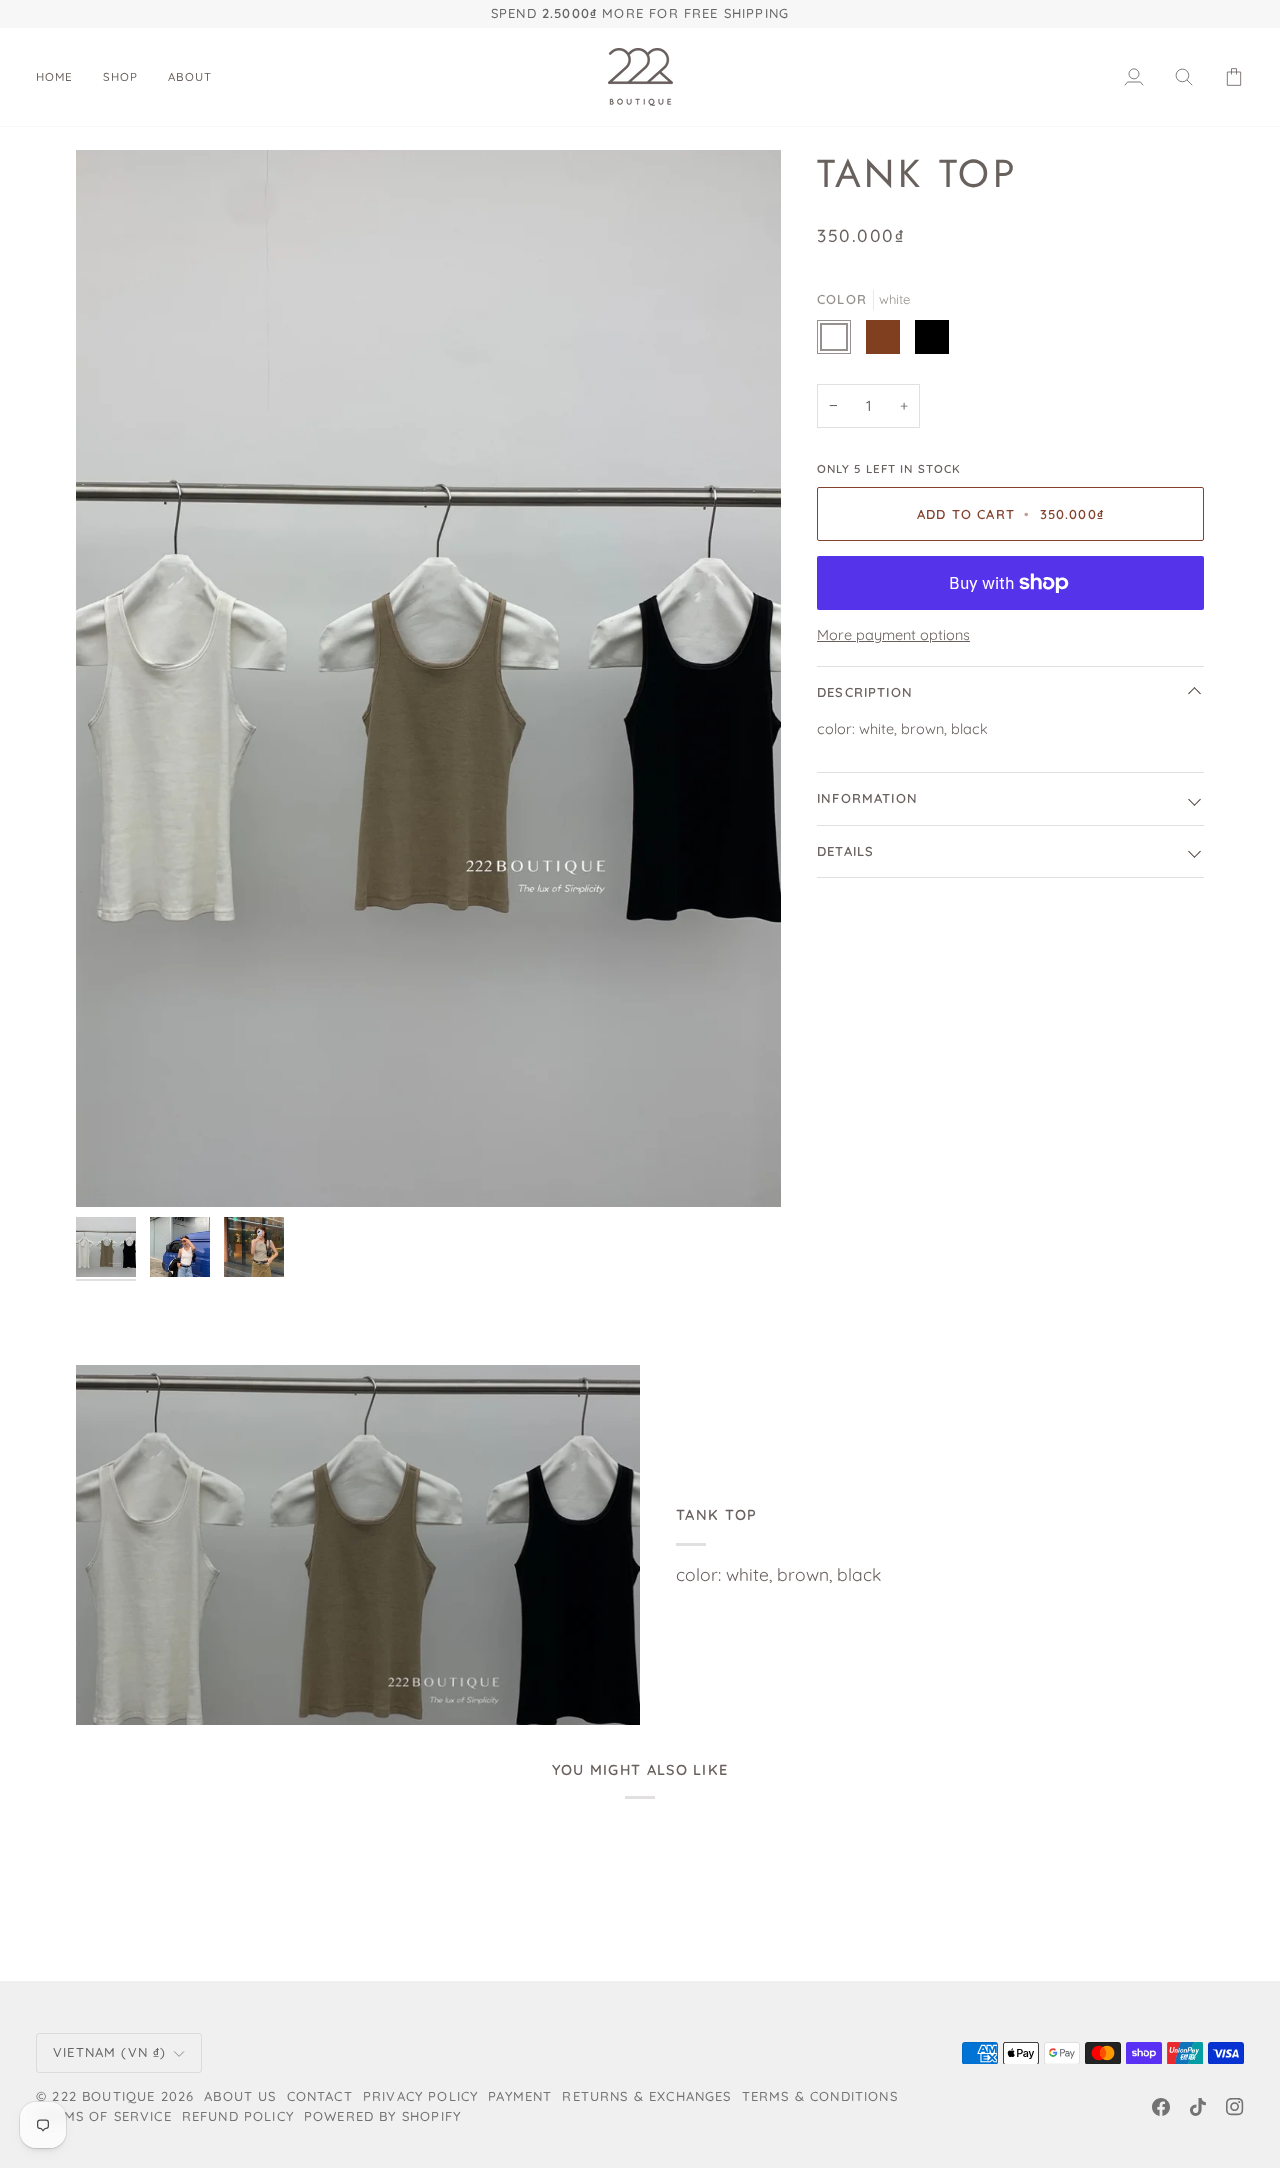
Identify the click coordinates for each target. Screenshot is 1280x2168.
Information (867, 798)
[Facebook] (1161, 2107)
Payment (520, 2096)
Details (845, 851)
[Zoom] (428, 679)
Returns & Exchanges (646, 2096)
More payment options (893, 634)
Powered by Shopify (382, 2116)
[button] (120, 77)
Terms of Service (104, 2116)
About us (240, 2096)
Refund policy (238, 2116)
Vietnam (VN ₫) (109, 2052)
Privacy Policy (420, 2096)
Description (865, 692)
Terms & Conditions (820, 2096)
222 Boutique (103, 2096)
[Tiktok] (1198, 2107)
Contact (320, 2096)
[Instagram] (1235, 2107)
